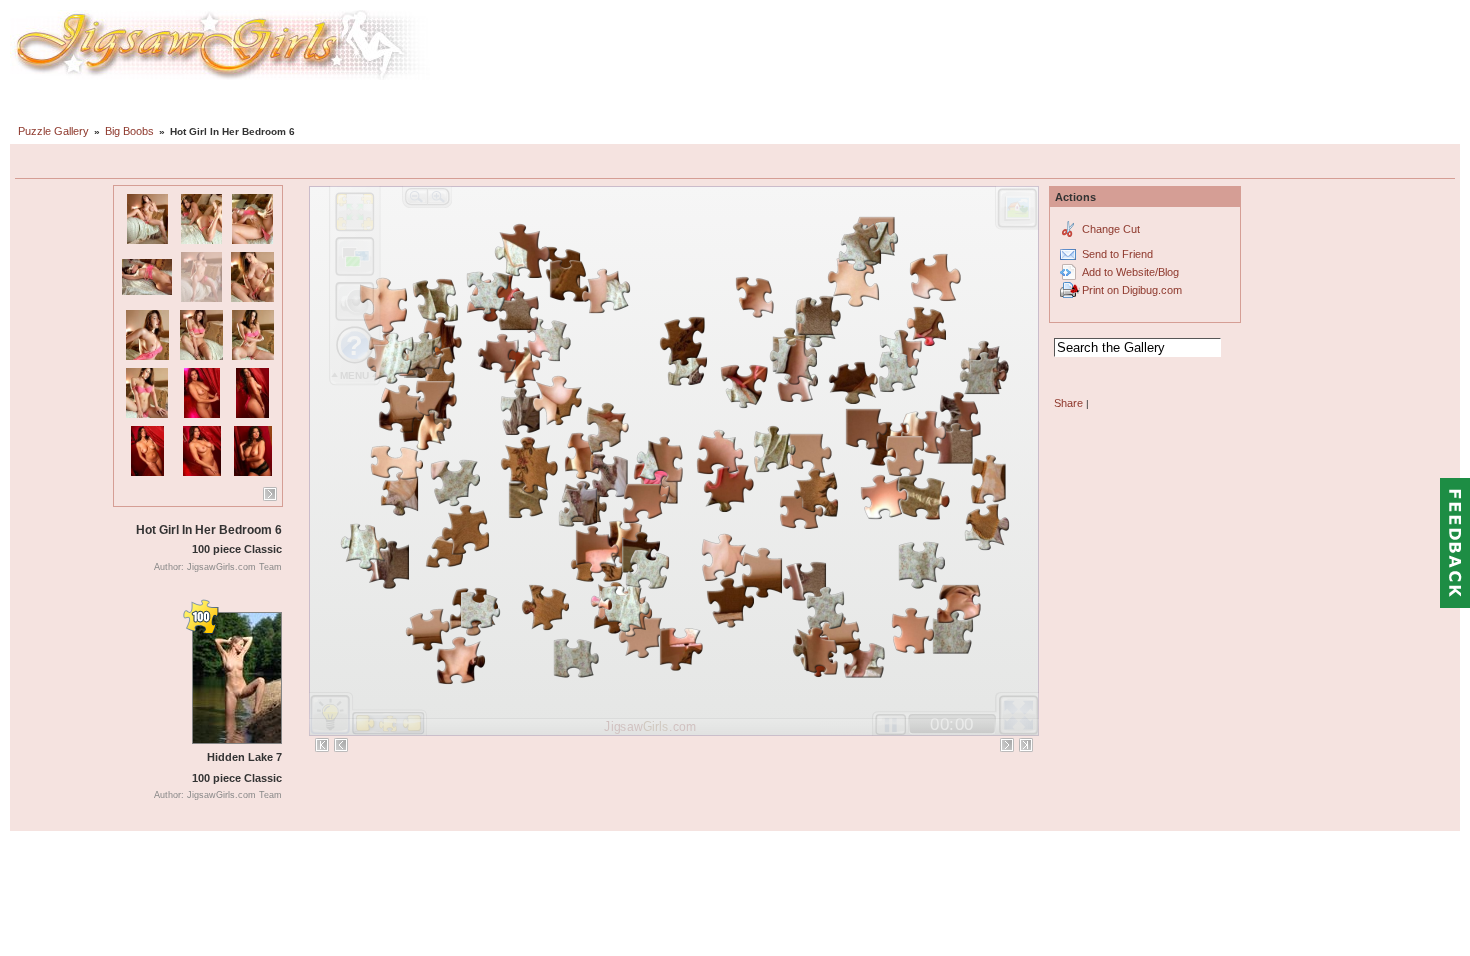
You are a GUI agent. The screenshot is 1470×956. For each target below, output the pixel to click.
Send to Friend (1117, 254)
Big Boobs (129, 131)
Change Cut (1111, 229)
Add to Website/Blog (1130, 272)
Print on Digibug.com (1132, 290)
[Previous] (341, 745)
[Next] (270, 494)
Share (1068, 403)
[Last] (1026, 745)
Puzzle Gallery (53, 131)
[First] (322, 745)
